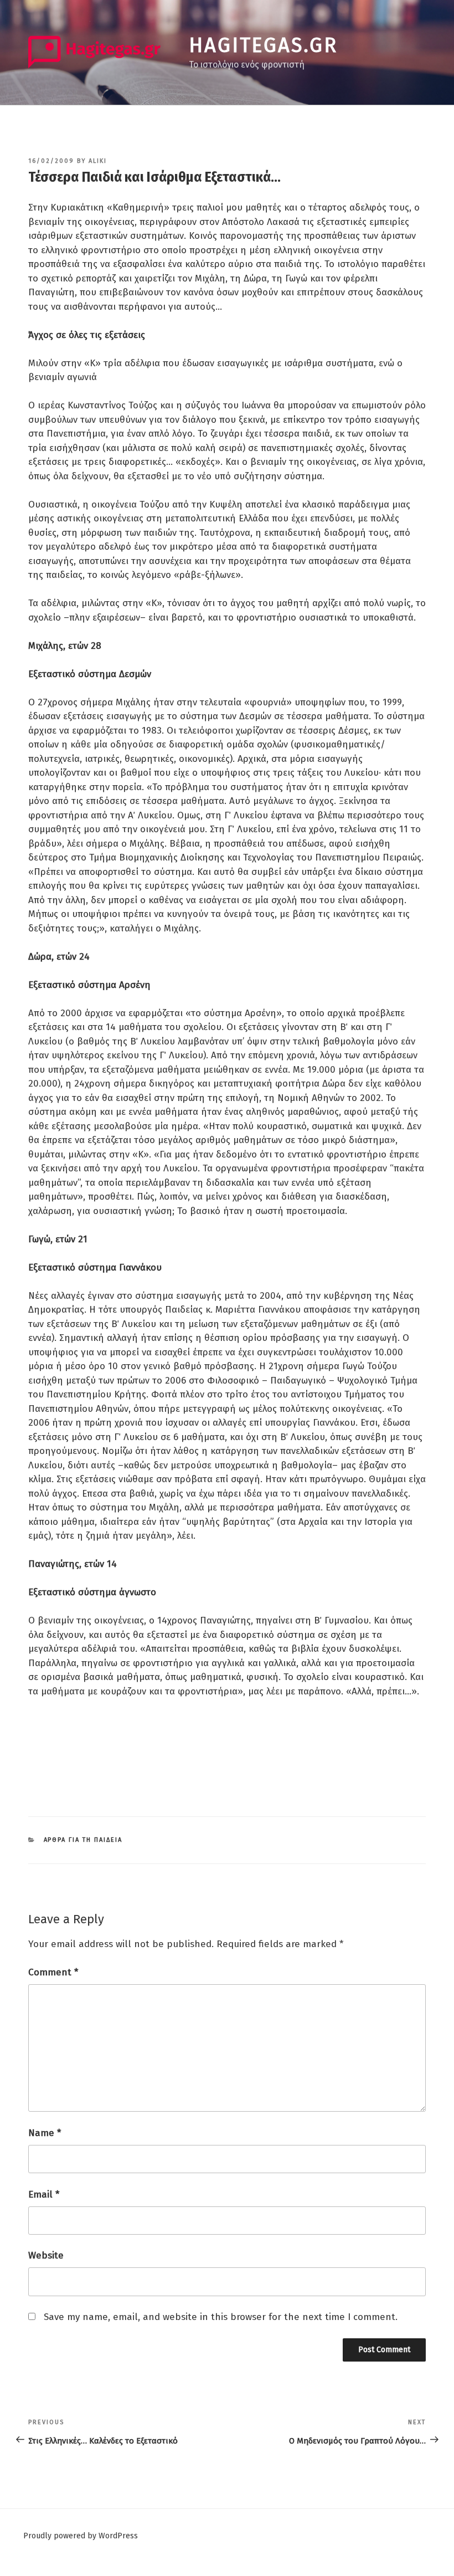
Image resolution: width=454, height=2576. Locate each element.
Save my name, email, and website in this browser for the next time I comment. (221, 2317)
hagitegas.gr (263, 45)
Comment (53, 1972)
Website (46, 2255)
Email (44, 2195)
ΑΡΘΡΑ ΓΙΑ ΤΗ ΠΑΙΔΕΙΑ (83, 1840)
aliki (98, 161)
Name (45, 2133)
